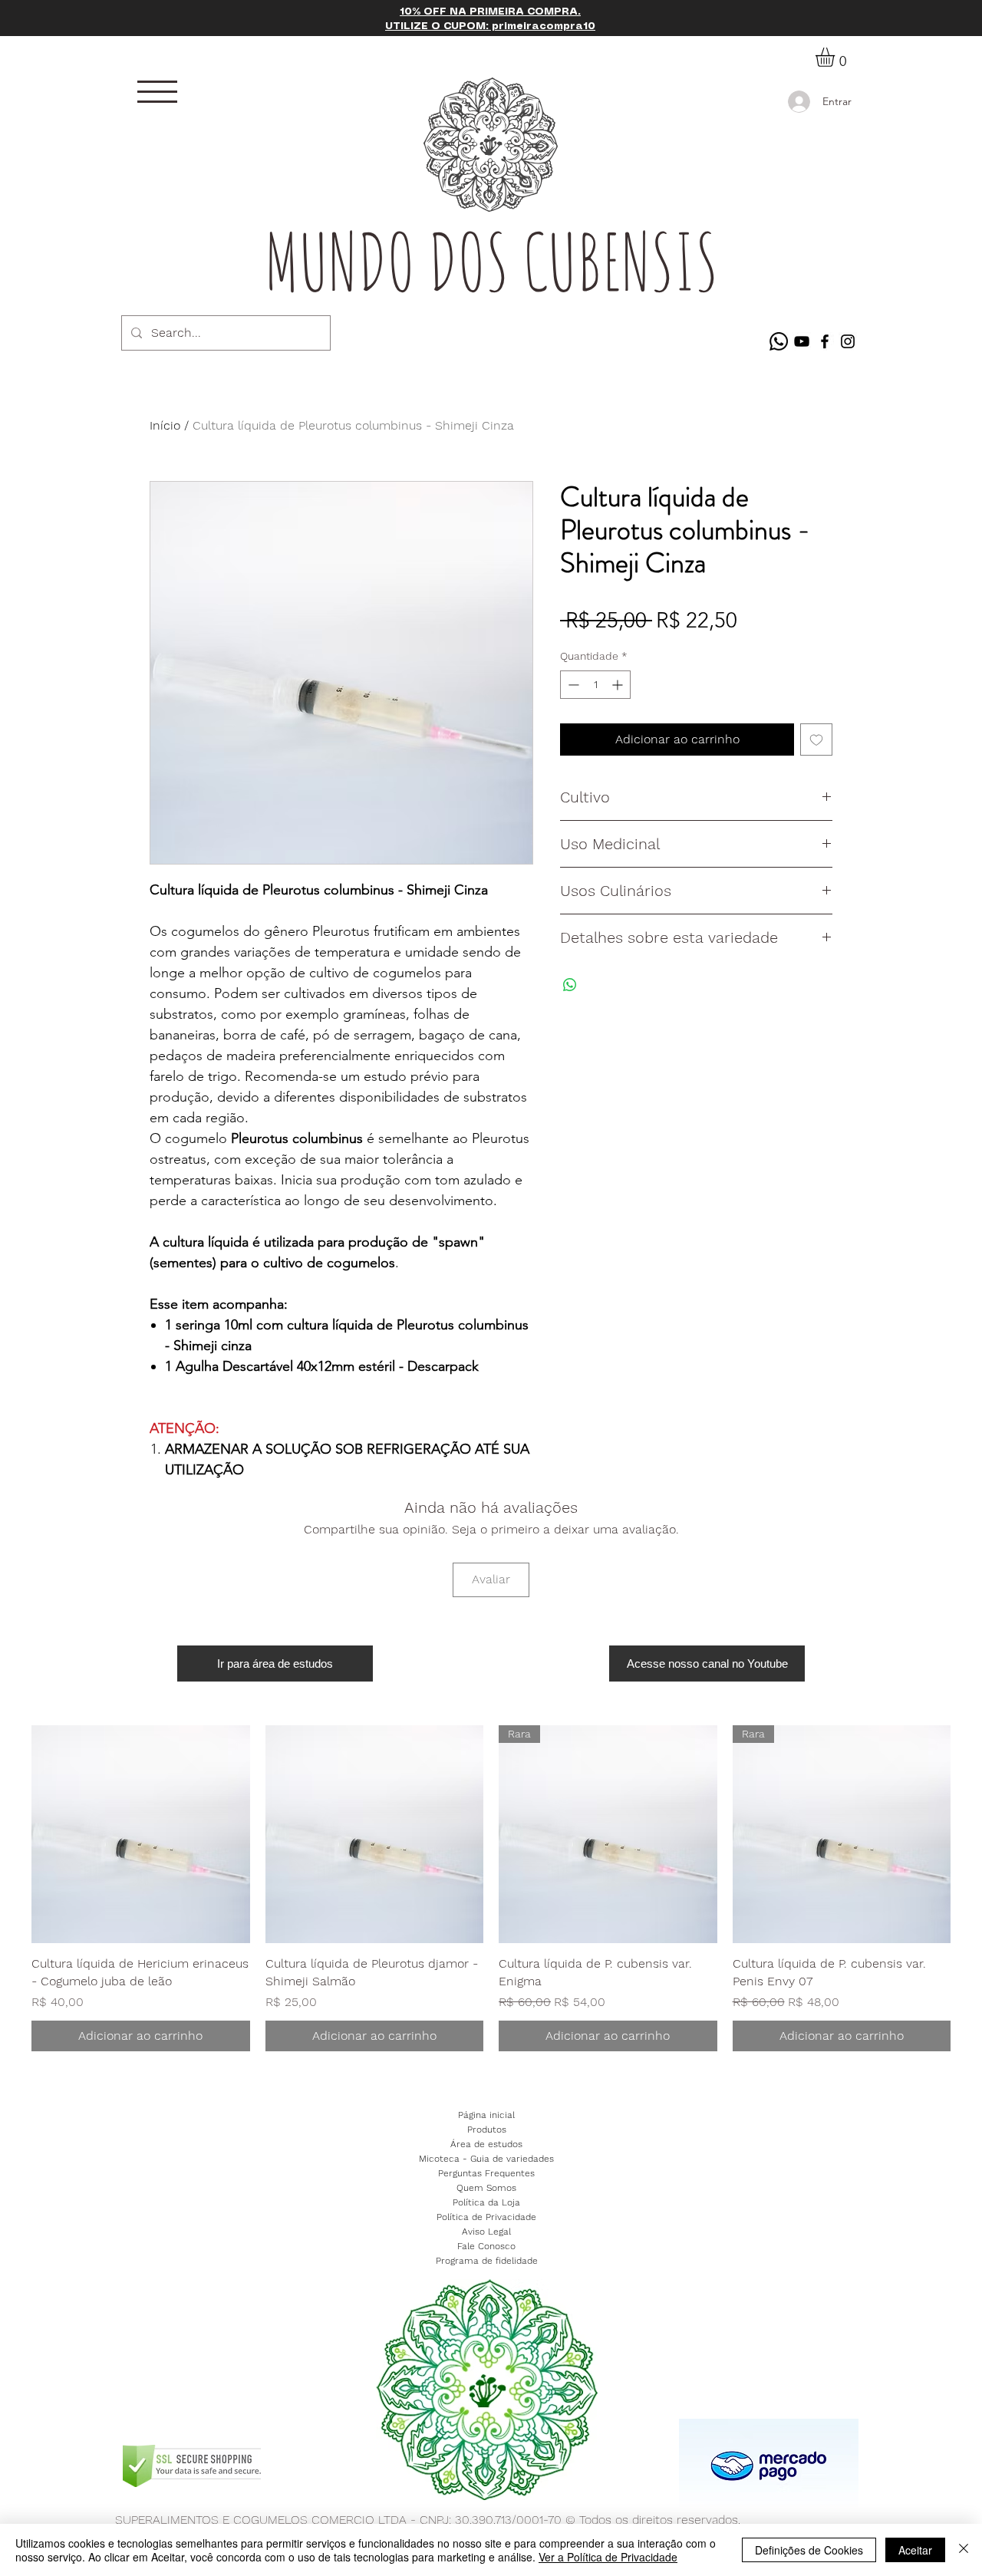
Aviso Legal (486, 2232)
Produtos (487, 2130)
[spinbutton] (595, 685)
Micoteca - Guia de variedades (486, 2159)
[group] (491, 1888)
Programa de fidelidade (487, 2261)
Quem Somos (486, 2188)
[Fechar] (964, 2550)
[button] (157, 92)
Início (165, 425)
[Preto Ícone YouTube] (802, 341)
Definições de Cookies (809, 2550)
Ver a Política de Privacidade (608, 2557)
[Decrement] (572, 685)
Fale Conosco (486, 2246)
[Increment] (619, 685)
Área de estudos (486, 2144)
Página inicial (486, 2115)
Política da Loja (486, 2202)
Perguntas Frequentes (486, 2173)
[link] (836, 57)
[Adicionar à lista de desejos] (816, 740)
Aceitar (915, 2550)
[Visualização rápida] (141, 1835)
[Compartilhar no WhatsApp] (570, 985)
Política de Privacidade (486, 2217)
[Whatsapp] (779, 341)
